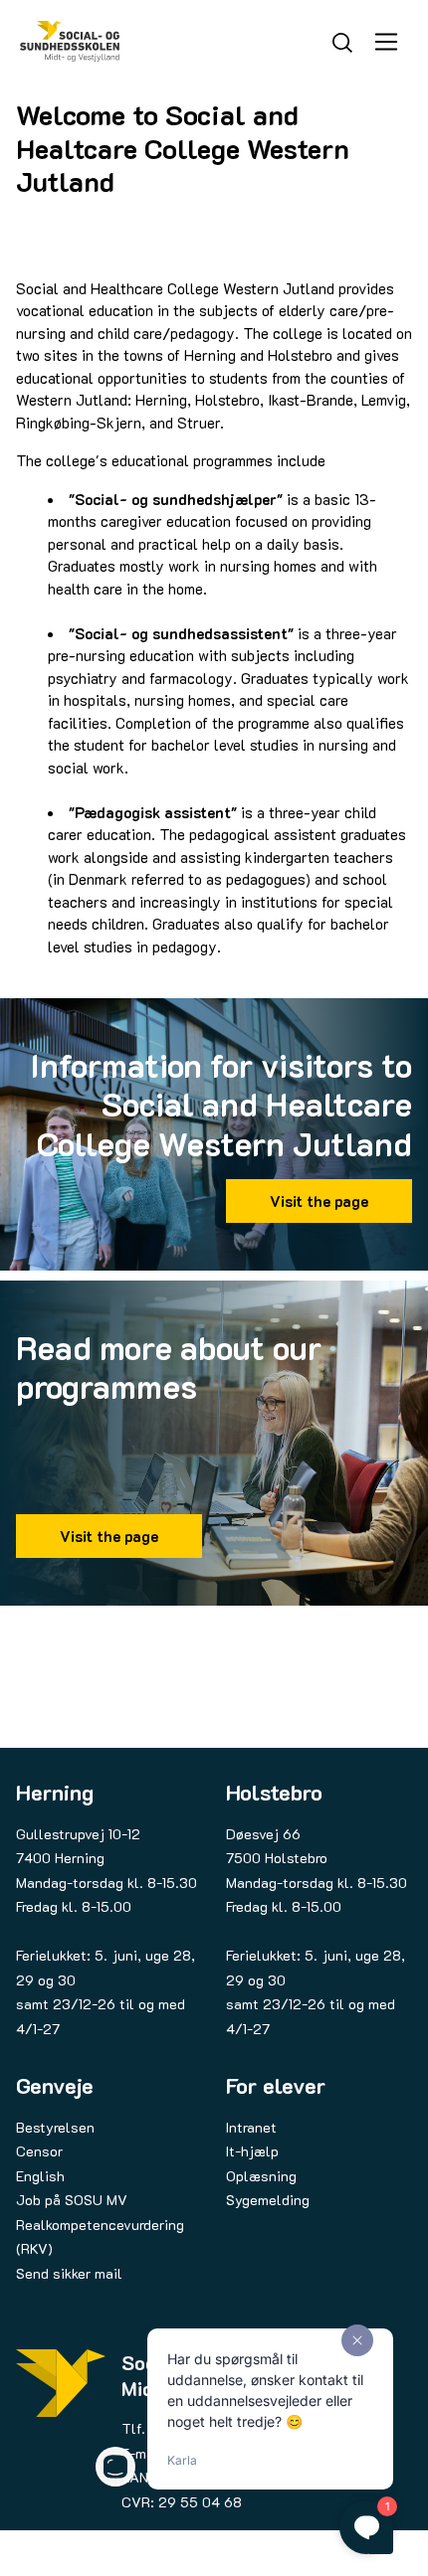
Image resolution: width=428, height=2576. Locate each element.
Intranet (251, 2127)
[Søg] (342, 40)
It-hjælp (252, 2151)
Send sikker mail (69, 2273)
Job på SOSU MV (72, 2200)
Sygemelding (268, 2200)
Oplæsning (261, 2176)
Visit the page (319, 1201)
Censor (39, 2151)
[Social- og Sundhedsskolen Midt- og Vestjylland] (70, 41)
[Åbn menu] (386, 42)
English (40, 2176)
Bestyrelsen (55, 2127)
